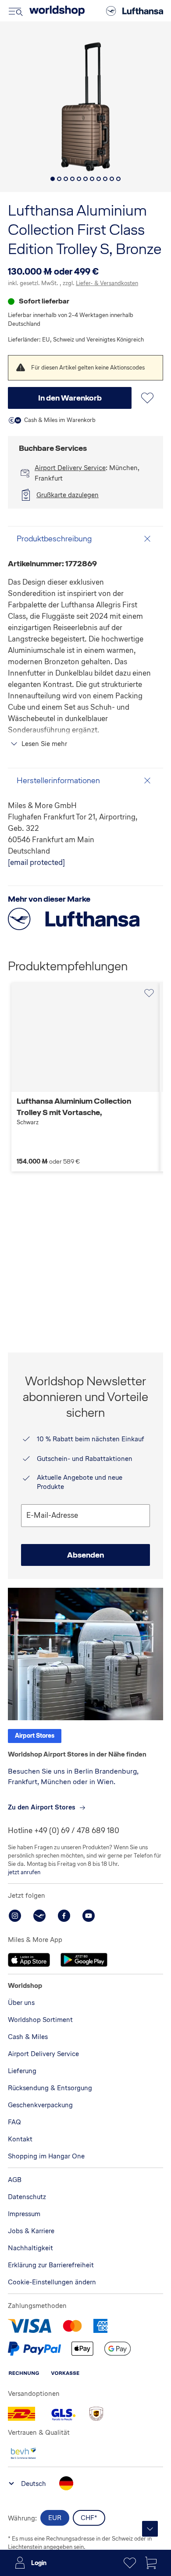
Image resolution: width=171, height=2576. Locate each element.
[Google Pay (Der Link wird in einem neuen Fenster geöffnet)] (118, 2349)
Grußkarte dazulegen (68, 495)
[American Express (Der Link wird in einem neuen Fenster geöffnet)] (100, 2326)
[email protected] (36, 862)
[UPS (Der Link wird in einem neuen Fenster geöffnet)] (96, 2414)
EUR (55, 2518)
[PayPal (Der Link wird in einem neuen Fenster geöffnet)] (34, 2349)
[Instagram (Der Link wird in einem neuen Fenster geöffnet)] (15, 1916)
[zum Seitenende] (150, 2529)
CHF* (89, 2518)
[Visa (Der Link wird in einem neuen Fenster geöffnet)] (30, 2326)
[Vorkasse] (65, 2373)
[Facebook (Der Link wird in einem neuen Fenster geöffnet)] (64, 1916)
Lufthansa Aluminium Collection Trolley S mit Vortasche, (74, 1111)
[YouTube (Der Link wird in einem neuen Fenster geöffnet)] (89, 1916)
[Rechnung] (24, 2373)
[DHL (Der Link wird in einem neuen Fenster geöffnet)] (21, 2414)
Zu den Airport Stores (42, 1807)
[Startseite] (57, 11)
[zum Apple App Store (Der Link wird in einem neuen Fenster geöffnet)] (29, 1960)
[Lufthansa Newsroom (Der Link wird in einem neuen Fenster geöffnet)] (39, 1916)
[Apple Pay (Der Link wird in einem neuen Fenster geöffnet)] (82, 2349)
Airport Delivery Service (70, 468)
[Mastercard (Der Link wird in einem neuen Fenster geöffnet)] (72, 2326)
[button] (53, 179)
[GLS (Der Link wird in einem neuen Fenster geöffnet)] (62, 2414)
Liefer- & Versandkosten (107, 283)
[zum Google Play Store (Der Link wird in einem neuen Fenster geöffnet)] (84, 1960)
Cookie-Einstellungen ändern (52, 2282)
